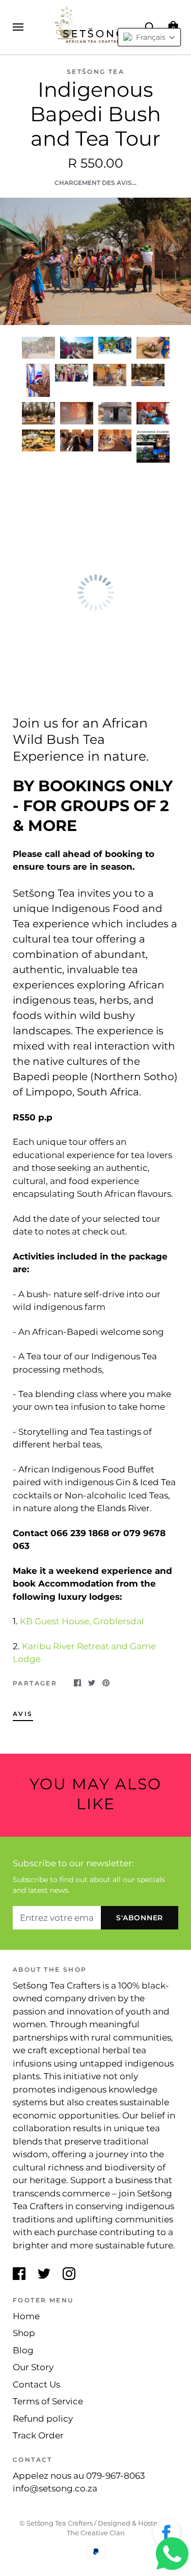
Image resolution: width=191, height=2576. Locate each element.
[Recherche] (150, 26)
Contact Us (36, 2384)
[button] (167, 2535)
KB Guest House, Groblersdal (81, 1621)
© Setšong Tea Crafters (56, 2523)
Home (26, 2316)
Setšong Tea (95, 72)
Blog (23, 2350)
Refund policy (43, 2419)
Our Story (33, 2367)
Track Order (38, 2435)
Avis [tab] (23, 1714)
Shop (24, 2333)
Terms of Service (48, 2401)
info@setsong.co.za (55, 2488)
